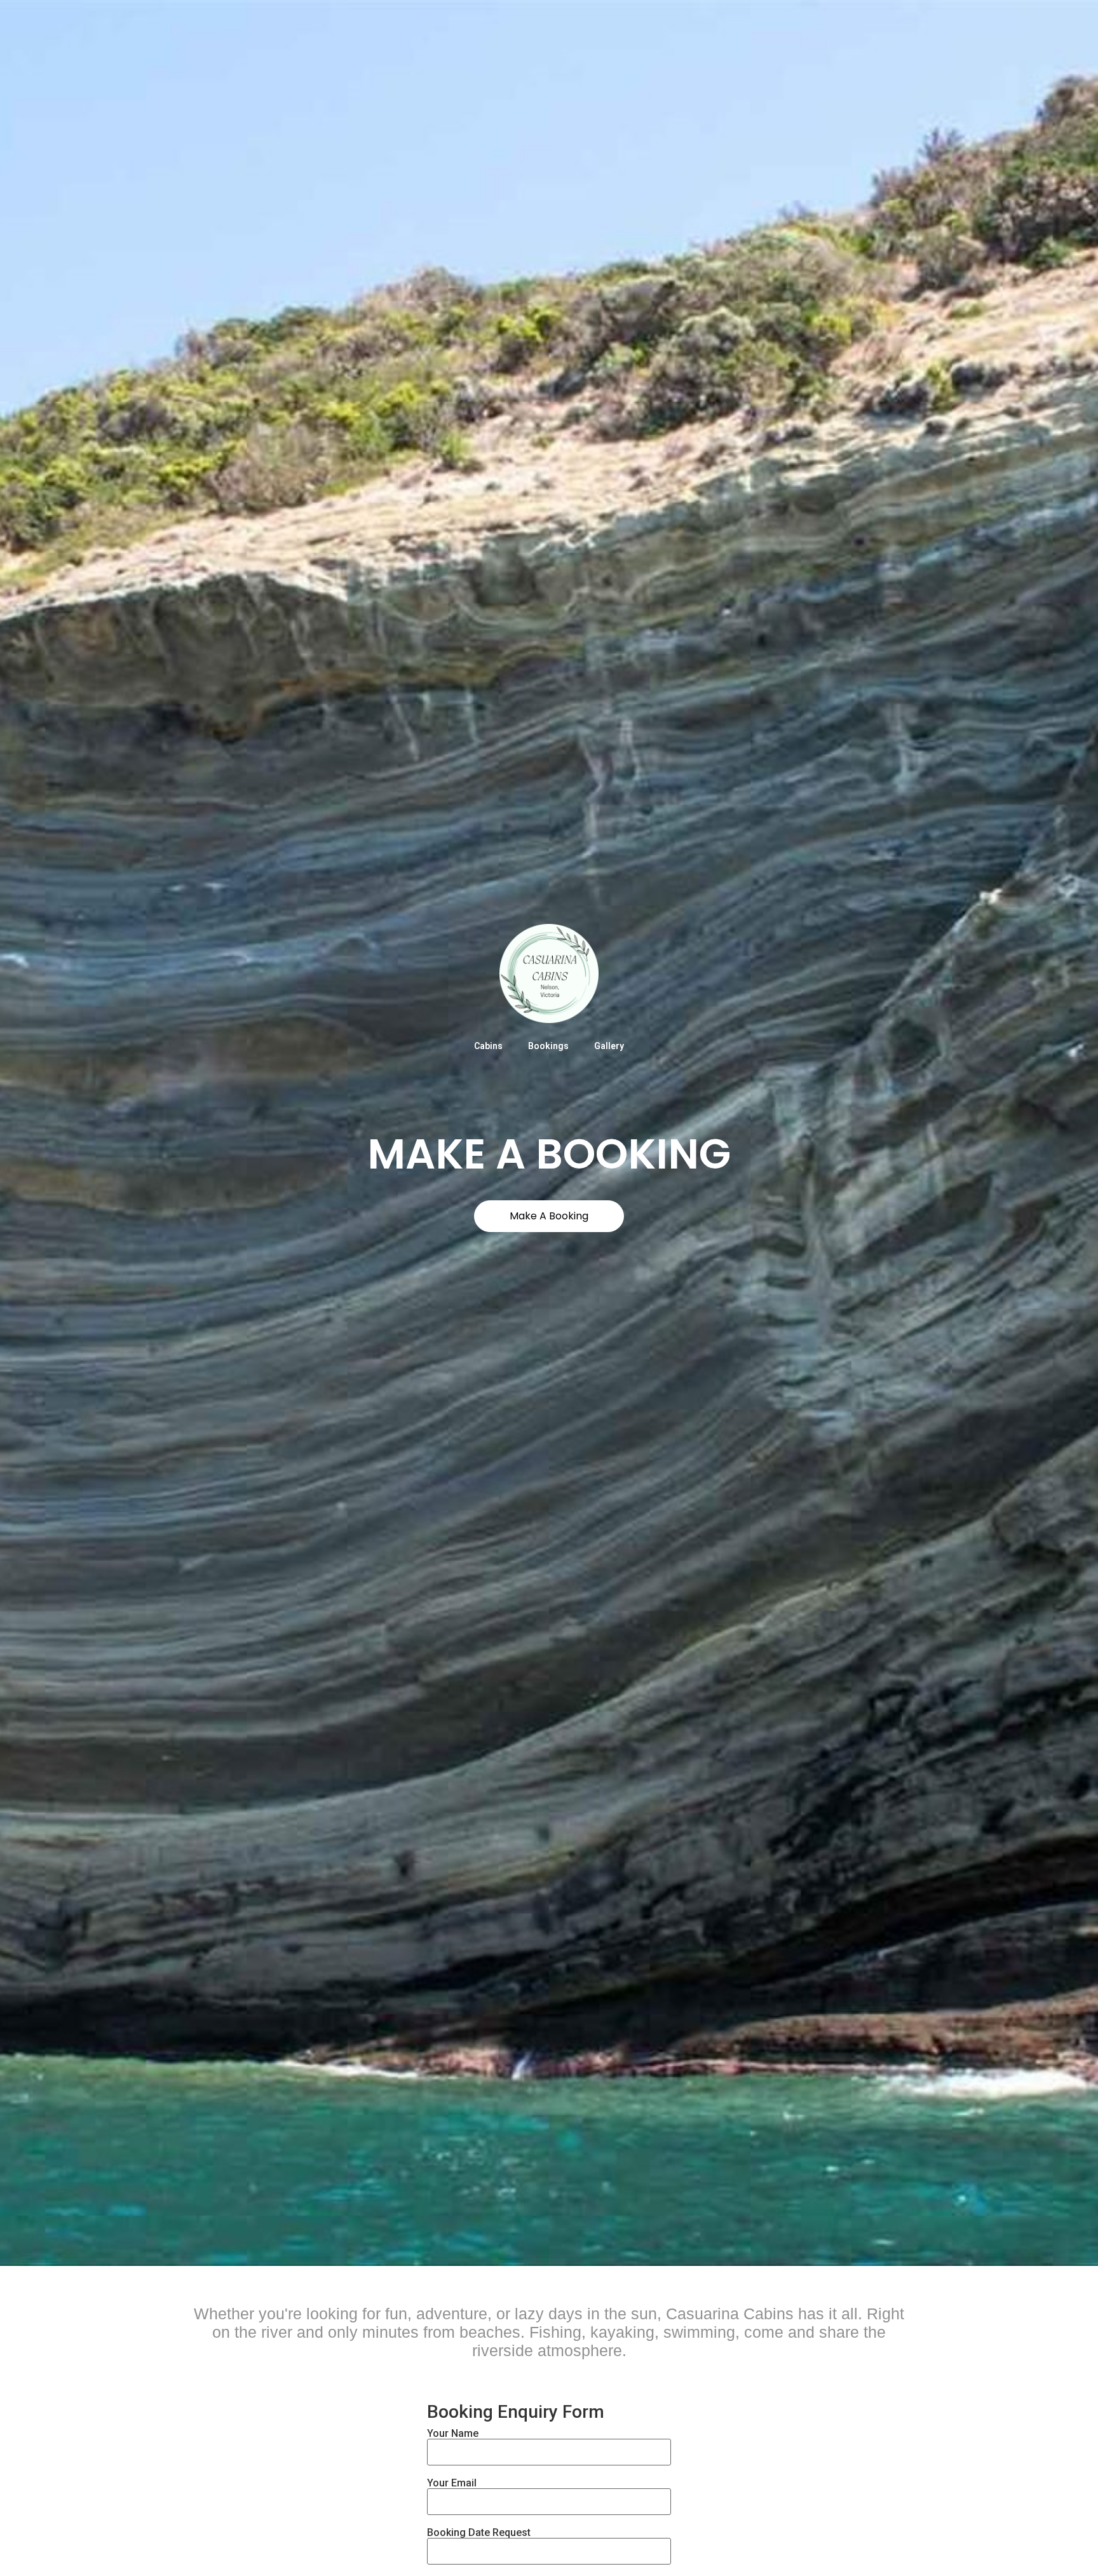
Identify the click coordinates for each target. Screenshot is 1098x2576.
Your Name (453, 2434)
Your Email (452, 2484)
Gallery (609, 1046)
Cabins (488, 1046)
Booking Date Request (479, 2533)
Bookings (548, 1046)
